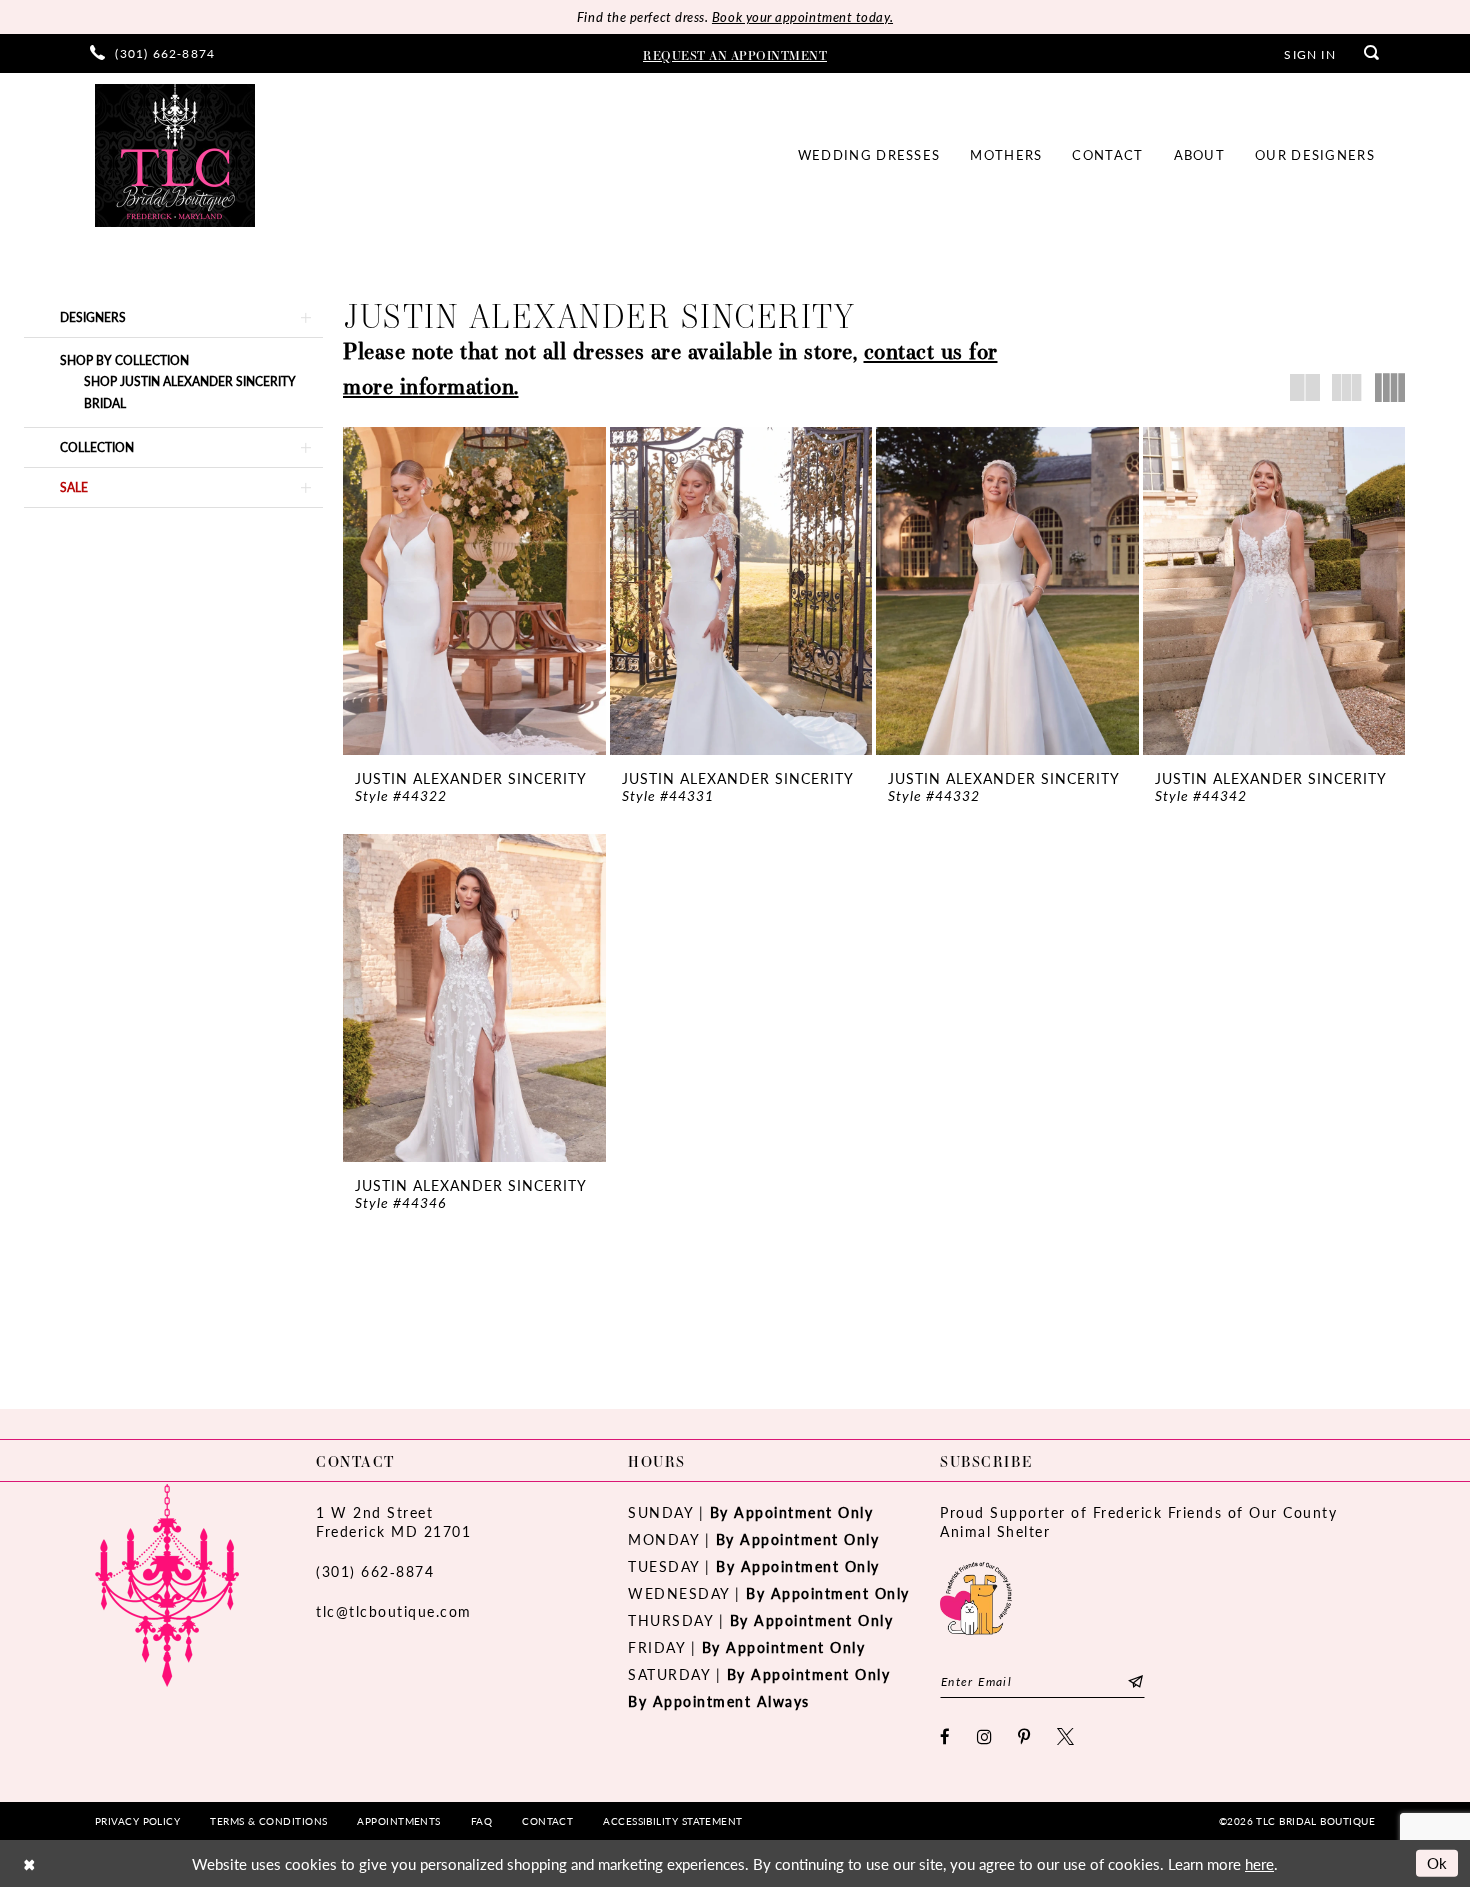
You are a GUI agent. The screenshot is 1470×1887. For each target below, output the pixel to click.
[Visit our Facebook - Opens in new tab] (946, 1736)
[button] (1309, 53)
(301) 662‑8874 (375, 1571)
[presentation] (474, 591)
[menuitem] (152, 53)
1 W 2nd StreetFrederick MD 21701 (393, 1521)
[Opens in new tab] (976, 1595)
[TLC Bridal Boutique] (175, 155)
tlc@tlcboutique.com (394, 1611)
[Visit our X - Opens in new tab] (1066, 1736)
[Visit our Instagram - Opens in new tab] (985, 1736)
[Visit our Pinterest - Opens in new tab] (1025, 1736)
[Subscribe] (1135, 1681)
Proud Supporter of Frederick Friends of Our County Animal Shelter (1138, 1521)
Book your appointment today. (802, 16)
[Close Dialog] (29, 1863)
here (1259, 1863)
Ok (1437, 1862)
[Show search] (1372, 53)
